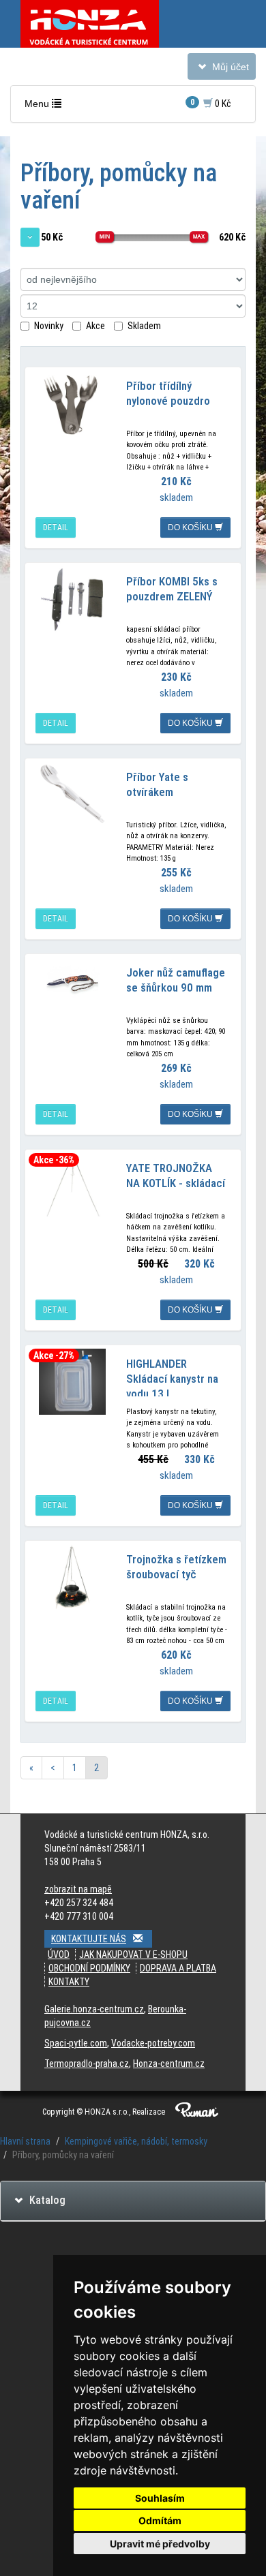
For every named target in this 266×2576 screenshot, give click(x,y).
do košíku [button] (191, 527)
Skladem (144, 326)
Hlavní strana (25, 2141)
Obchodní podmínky (89, 1968)
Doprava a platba (178, 1968)
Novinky (49, 326)
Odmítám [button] (160, 2520)
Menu (46, 107)
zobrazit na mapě (78, 1889)
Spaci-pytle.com (76, 2043)
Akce (95, 326)
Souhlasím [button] (160, 2498)
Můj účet (221, 70)
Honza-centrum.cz (169, 2064)
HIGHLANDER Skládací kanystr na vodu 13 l (172, 1379)
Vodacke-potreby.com (153, 2043)
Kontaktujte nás (89, 1939)
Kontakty (69, 1982)
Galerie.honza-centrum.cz (94, 2009)
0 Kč (211, 103)
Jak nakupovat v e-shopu (133, 1954)
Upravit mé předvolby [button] (160, 2544)
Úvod (59, 1954)
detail (56, 527)
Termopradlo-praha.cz (87, 2064)
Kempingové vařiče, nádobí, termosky (136, 2141)
